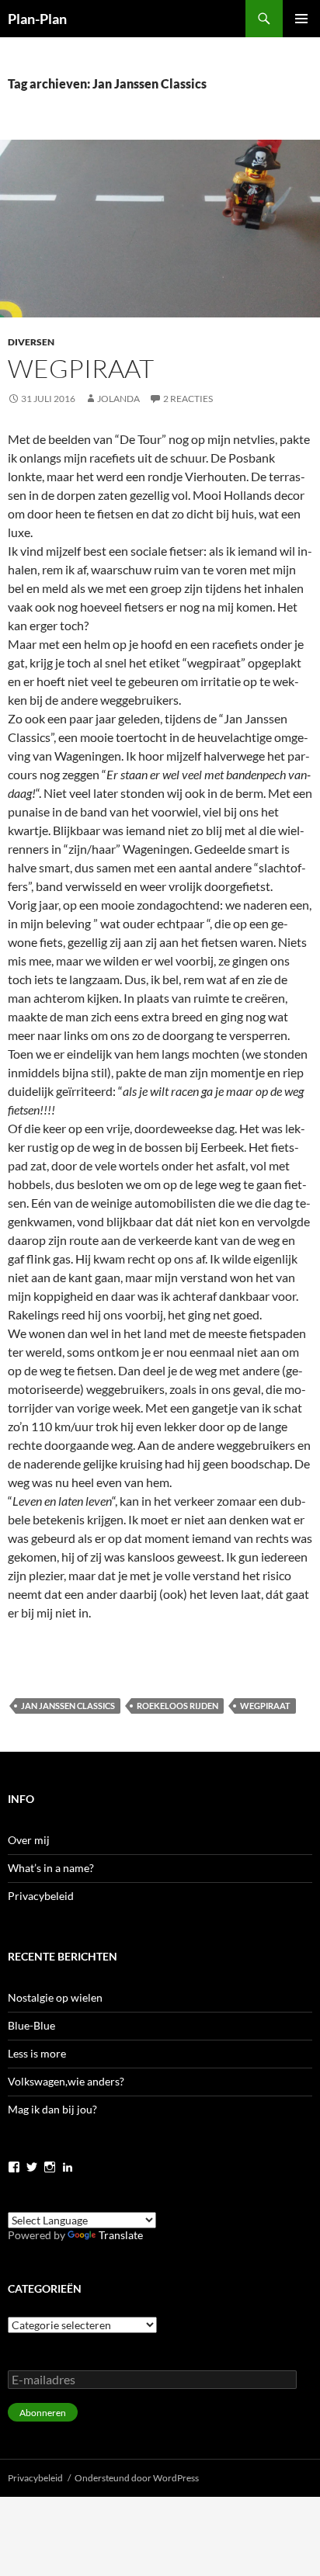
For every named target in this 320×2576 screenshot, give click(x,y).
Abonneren (43, 2413)
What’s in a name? (51, 1868)
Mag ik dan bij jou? (52, 2109)
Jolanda (118, 399)
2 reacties (188, 399)
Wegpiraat (81, 368)
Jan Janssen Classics (68, 1706)
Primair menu (301, 19)
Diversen (31, 342)
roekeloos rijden (177, 1706)
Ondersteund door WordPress (137, 2478)
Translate (121, 2235)
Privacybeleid (41, 1896)
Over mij (29, 1840)
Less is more (37, 2053)
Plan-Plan (37, 19)
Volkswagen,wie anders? (66, 2081)
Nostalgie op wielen (55, 1997)
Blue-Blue (31, 2025)
